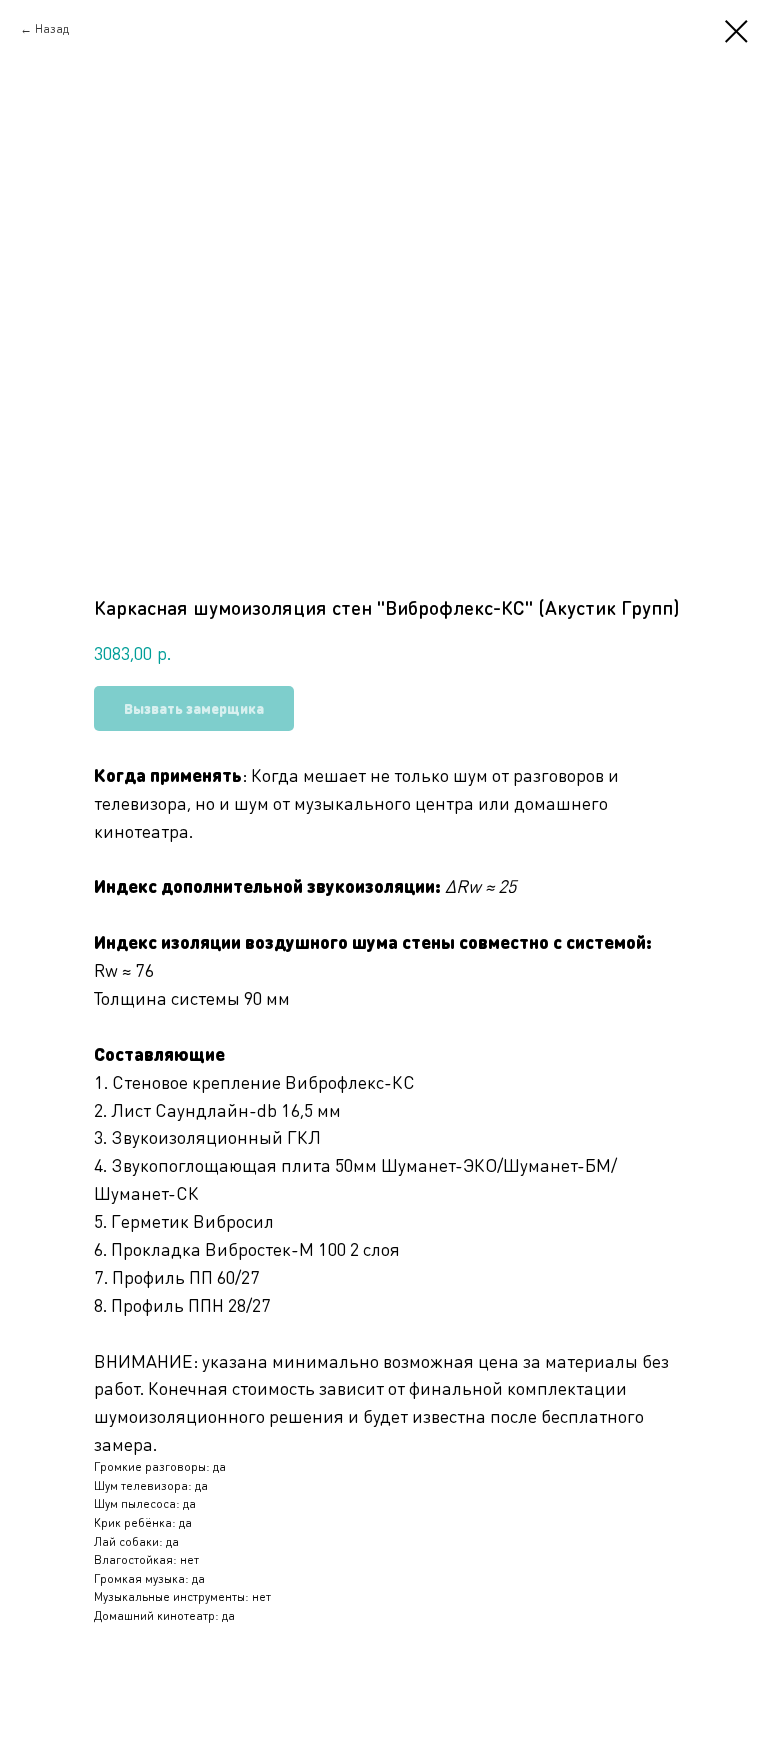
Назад (52, 28)
